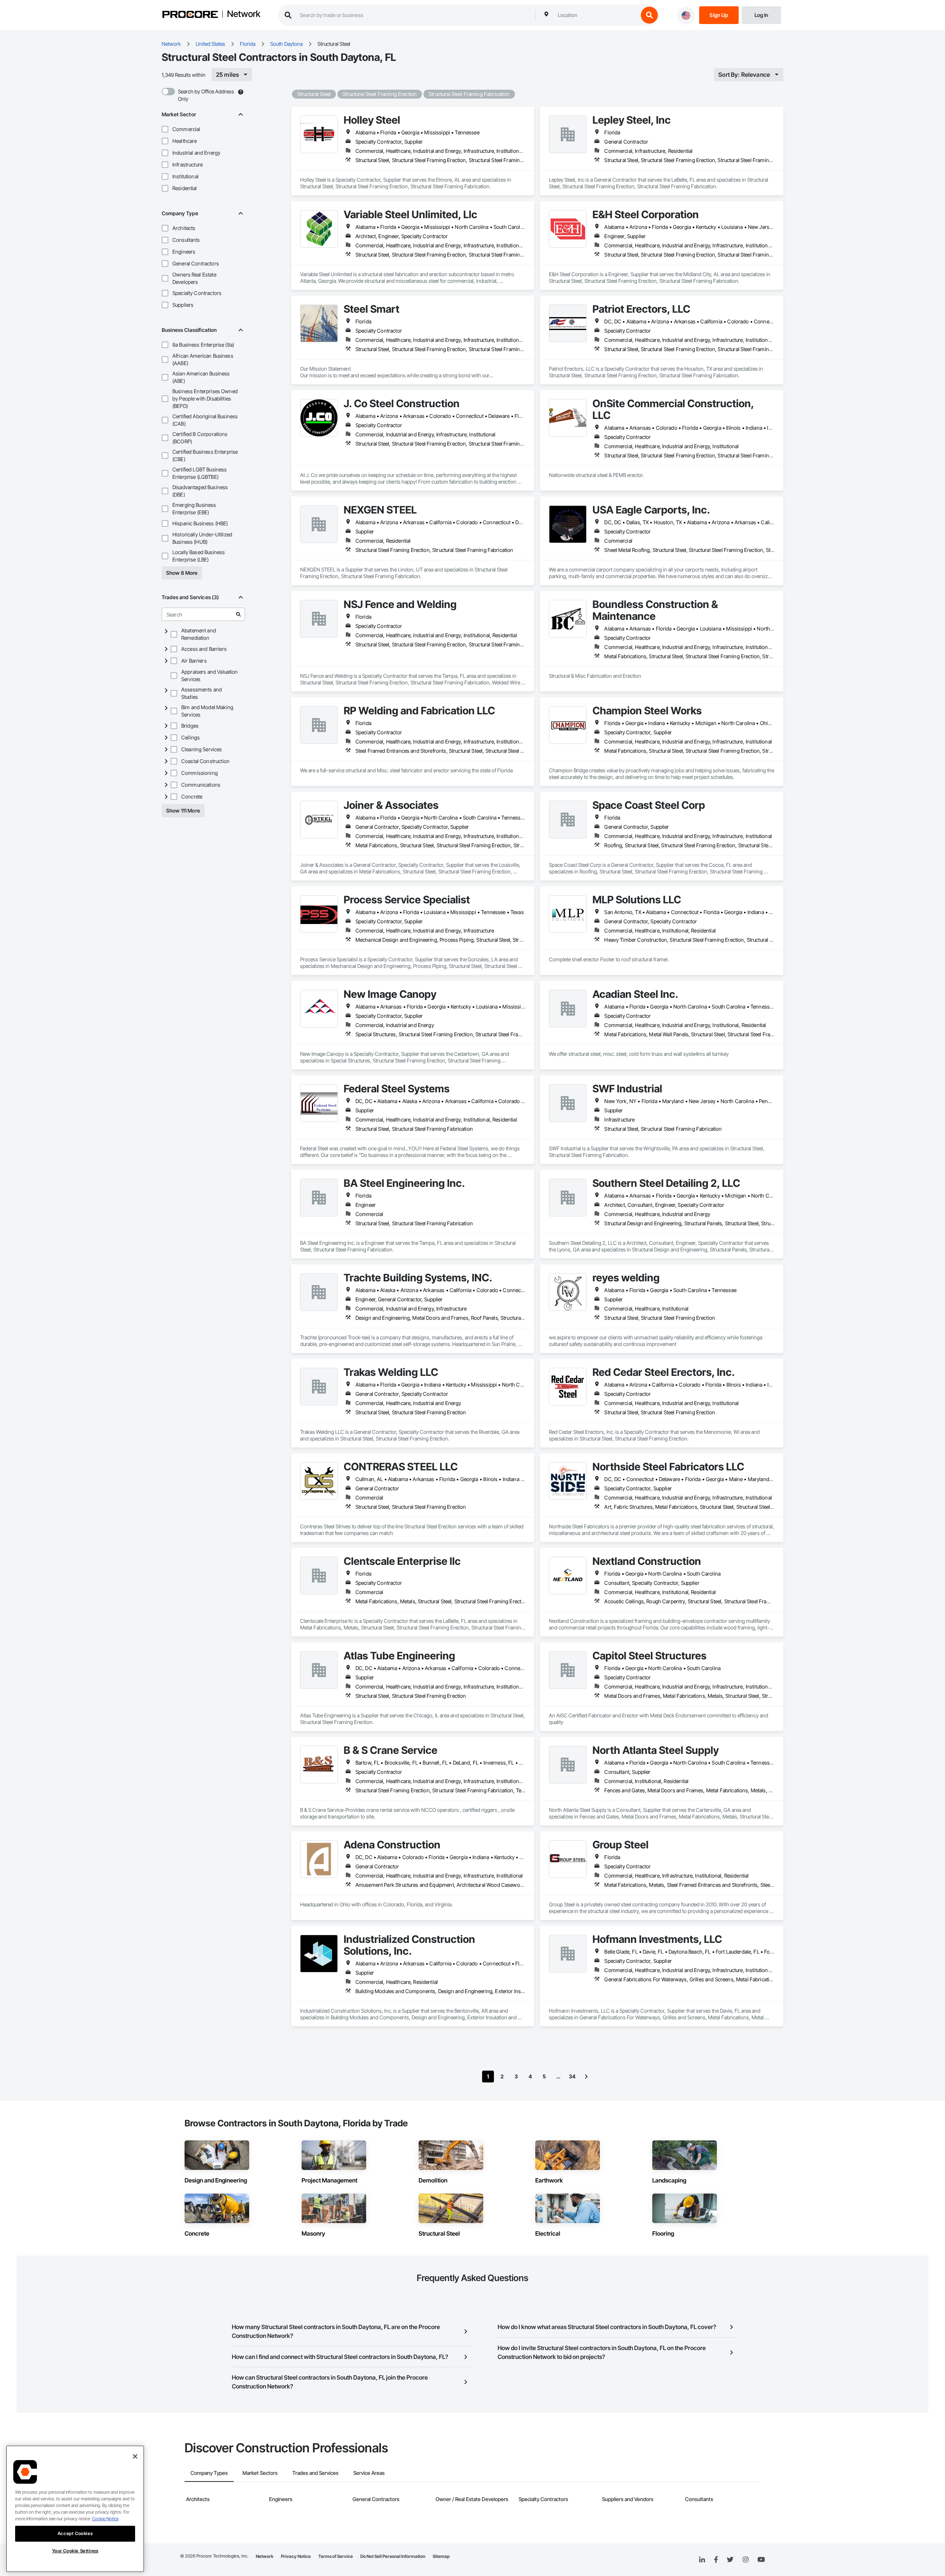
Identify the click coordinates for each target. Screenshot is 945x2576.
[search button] (649, 15)
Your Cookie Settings (75, 2551)
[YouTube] (761, 2560)
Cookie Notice (105, 2519)
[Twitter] (730, 2560)
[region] (75, 2509)
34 (572, 2076)
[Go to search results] (238, 614)
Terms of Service (336, 2556)
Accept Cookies (75, 2533)
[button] (165, 129)
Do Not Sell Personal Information (393, 2556)
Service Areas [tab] (369, 2473)
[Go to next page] (586, 2077)
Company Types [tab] (209, 2473)
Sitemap (441, 2556)
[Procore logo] (190, 15)
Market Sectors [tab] (260, 2473)
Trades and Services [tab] (315, 2473)
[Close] (135, 2456)
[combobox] (596, 15)
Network (244, 14)
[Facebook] (716, 2560)
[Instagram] (745, 2560)
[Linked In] (702, 2560)
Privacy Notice (296, 2556)
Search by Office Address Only (206, 95)
